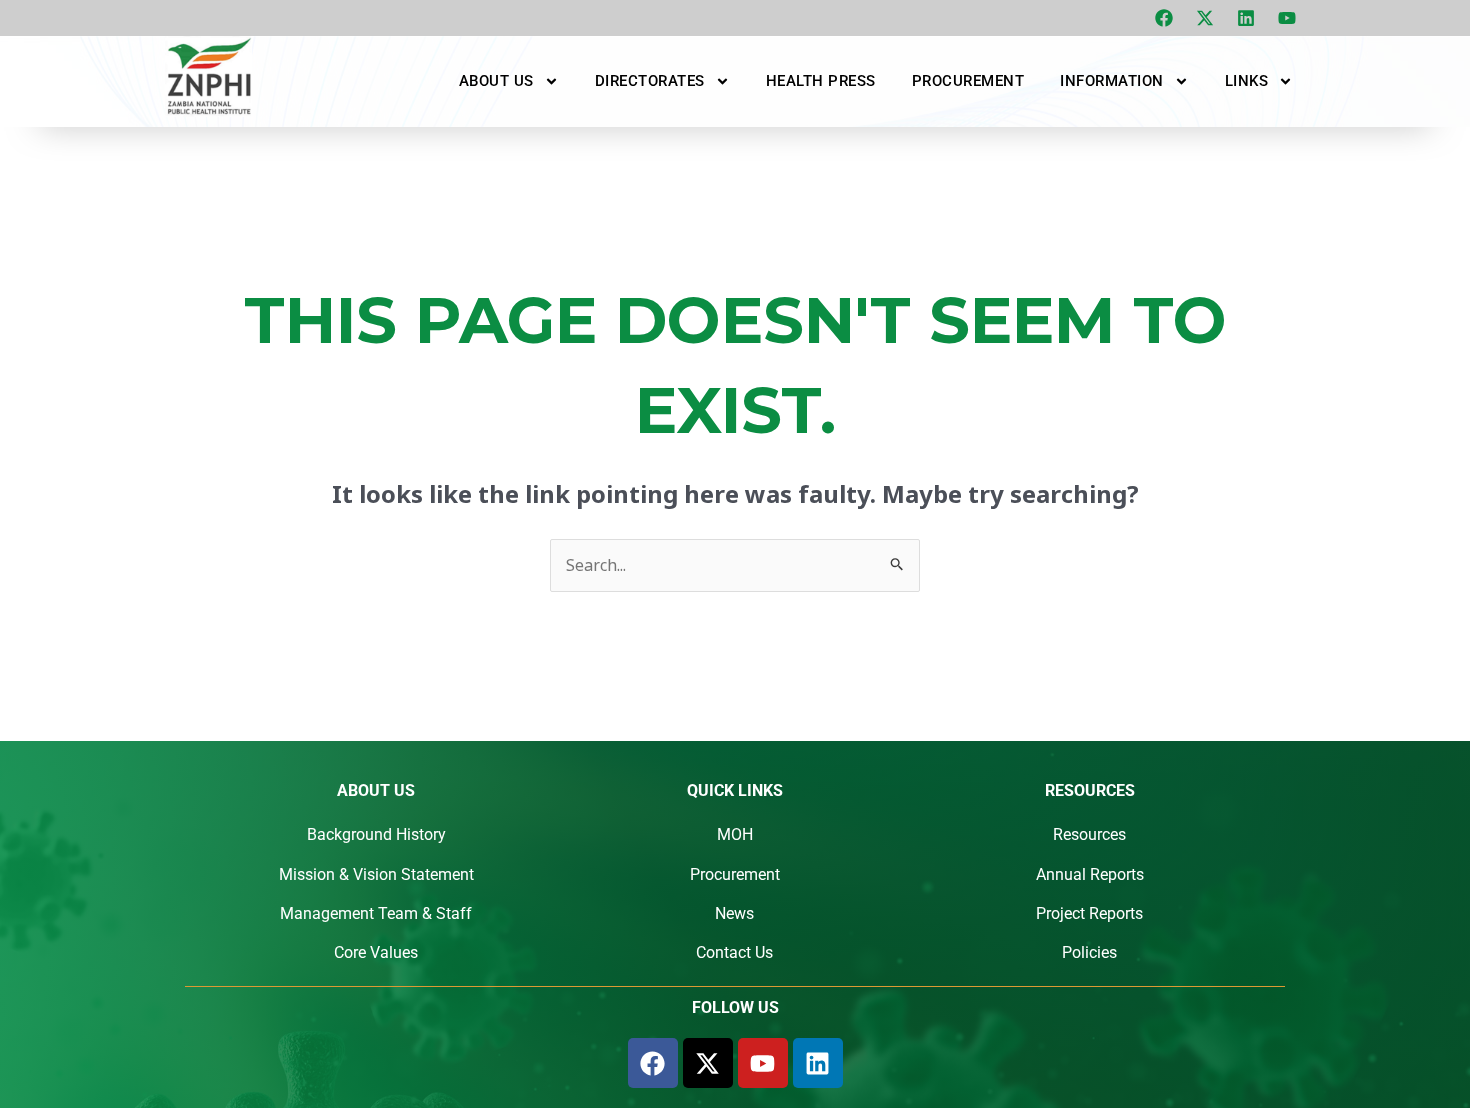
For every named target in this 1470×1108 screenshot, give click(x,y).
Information (1112, 81)
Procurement (968, 81)
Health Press (821, 81)
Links (1247, 81)
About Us (496, 81)
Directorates (650, 81)
